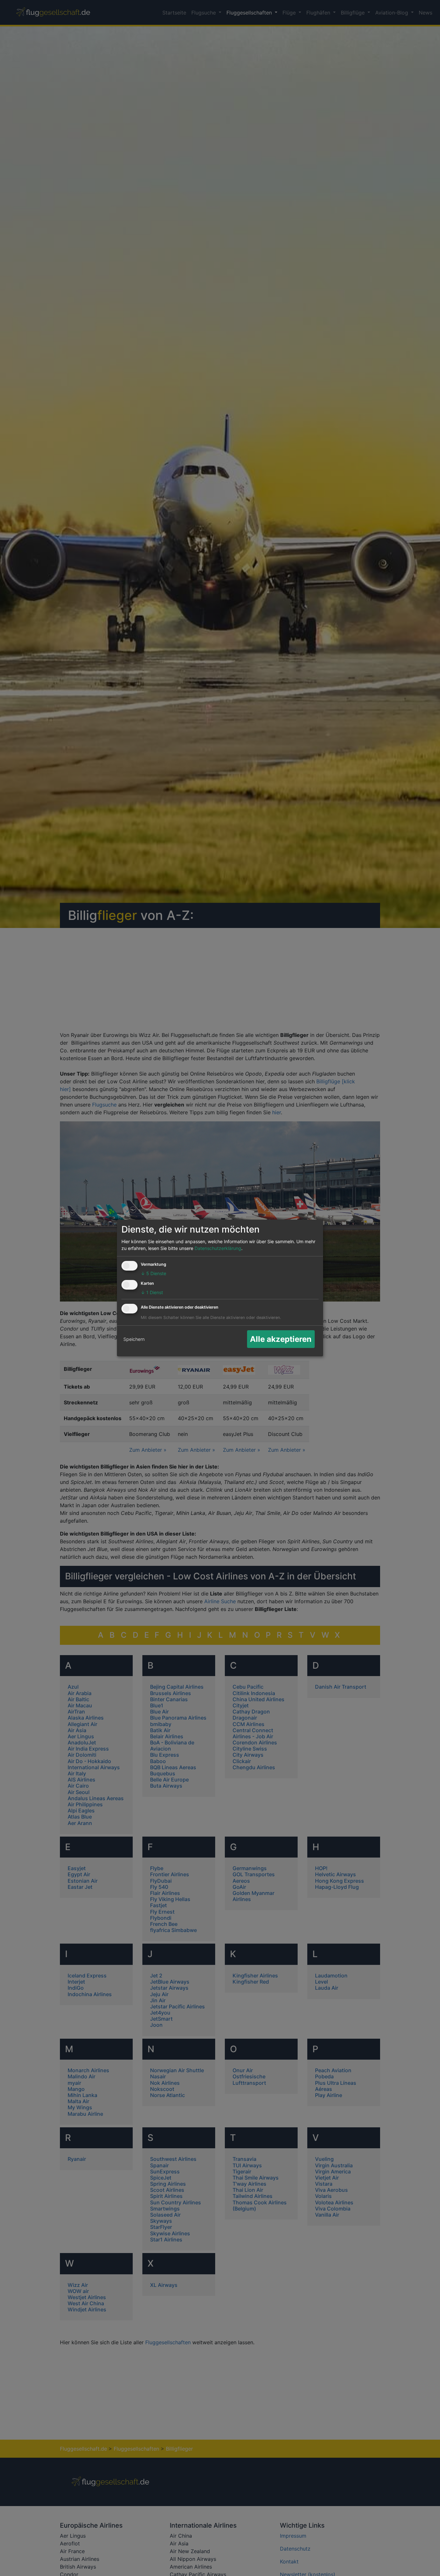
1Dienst (152, 1292)
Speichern (134, 1339)
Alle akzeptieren (281, 1339)
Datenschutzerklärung (218, 1248)
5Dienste (153, 1273)
